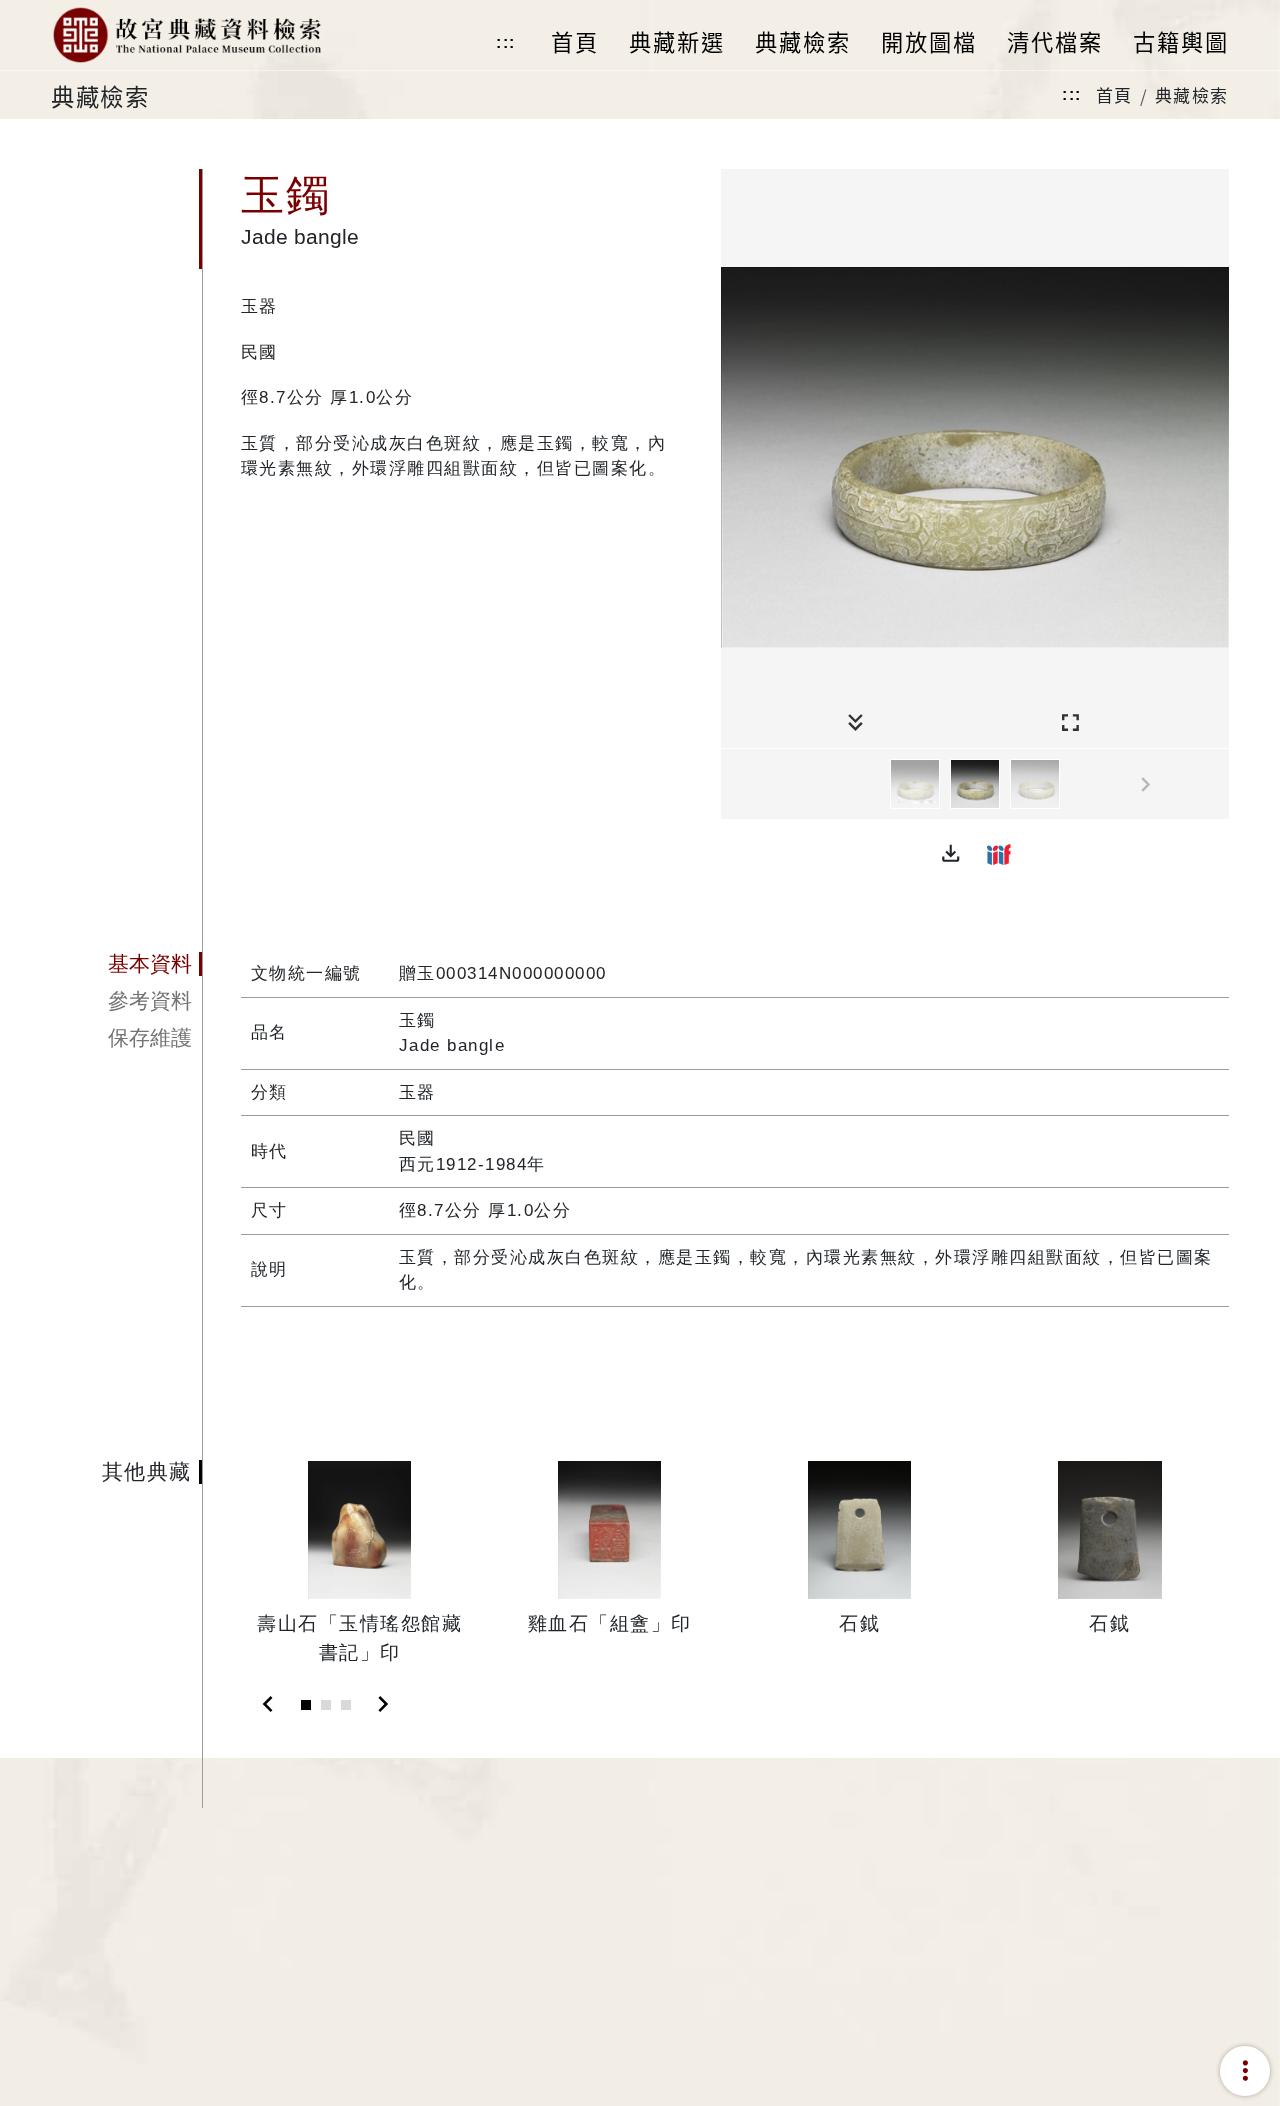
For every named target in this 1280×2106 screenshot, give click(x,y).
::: (506, 42)
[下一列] (1214, 785)
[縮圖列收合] (855, 723)
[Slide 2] (326, 1705)
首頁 (1114, 94)
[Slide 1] (306, 1705)
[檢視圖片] (915, 784)
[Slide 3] (346, 1705)
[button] (951, 854)
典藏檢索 (1192, 94)
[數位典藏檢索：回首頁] (186, 35)
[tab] (126, 964)
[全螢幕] (1070, 723)
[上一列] (736, 785)
